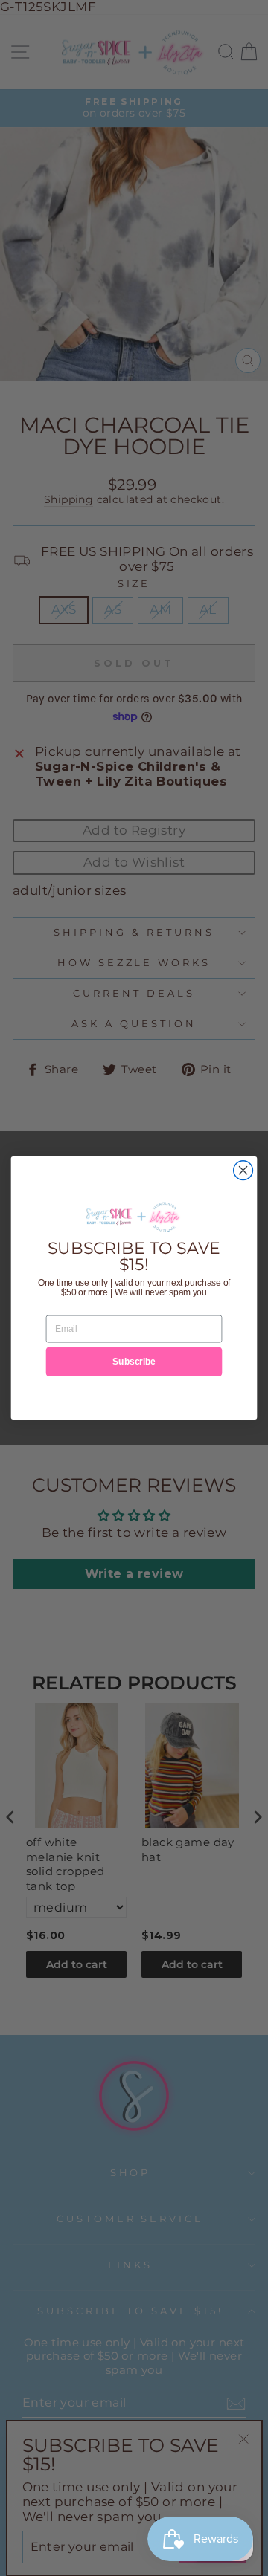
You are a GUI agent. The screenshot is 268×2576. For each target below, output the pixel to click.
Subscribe (134, 1362)
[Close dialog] (243, 1171)
